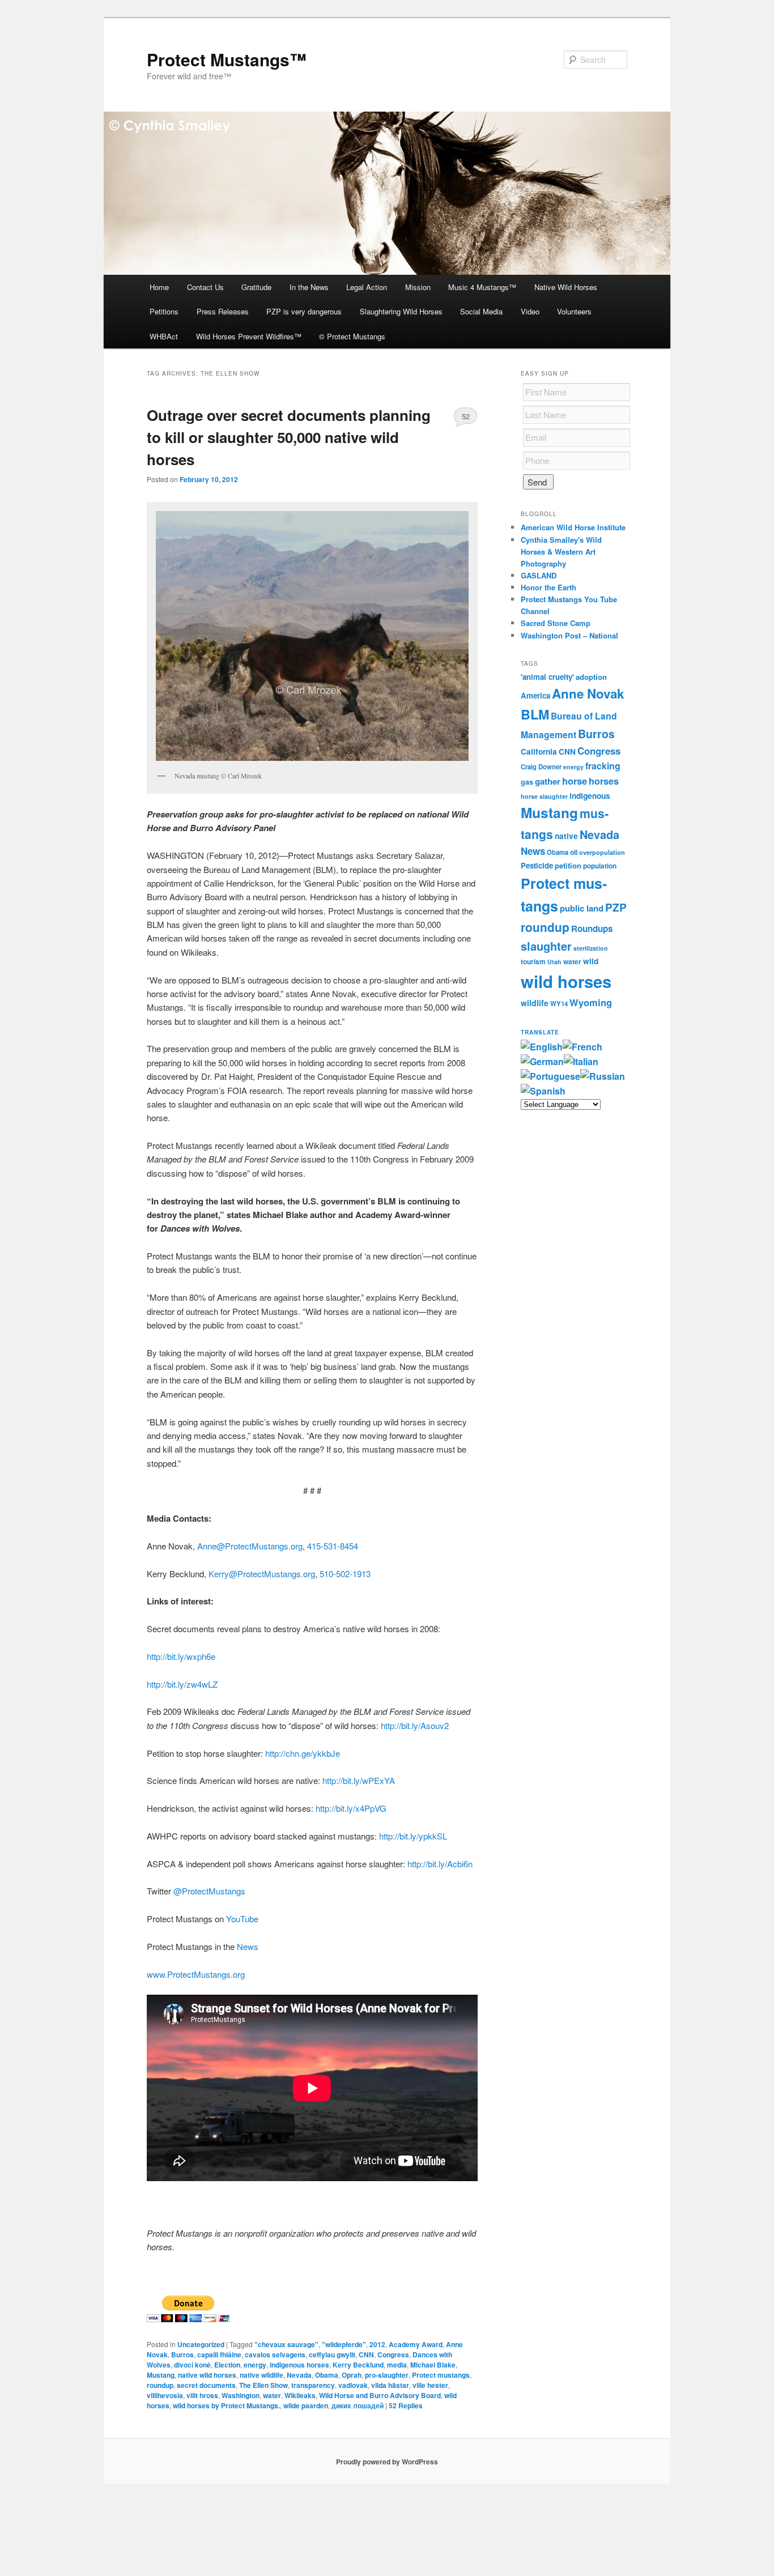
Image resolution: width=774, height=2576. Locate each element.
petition (568, 865)
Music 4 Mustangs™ (482, 287)
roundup (160, 2385)
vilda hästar (390, 2385)
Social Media (481, 311)
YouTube (242, 1919)
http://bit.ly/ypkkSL (413, 1836)
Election (227, 2365)
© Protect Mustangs (352, 336)
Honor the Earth (548, 587)
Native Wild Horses (566, 287)
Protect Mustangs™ (227, 59)
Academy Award (416, 2344)
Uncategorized (201, 2344)
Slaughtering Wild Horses (401, 311)
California (539, 751)
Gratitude (256, 287)
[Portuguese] (550, 1076)
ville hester (430, 2385)
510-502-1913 (345, 1574)
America (535, 695)
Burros (182, 2354)
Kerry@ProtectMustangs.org (262, 1574)
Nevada (299, 2375)
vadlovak (353, 2385)
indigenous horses (299, 2365)
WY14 (559, 1004)
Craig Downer (541, 767)
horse (575, 781)
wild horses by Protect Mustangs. (226, 2405)
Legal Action (367, 287)
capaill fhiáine (219, 2354)
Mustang (161, 2375)
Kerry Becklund (358, 2365)
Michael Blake (433, 2365)
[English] (542, 1047)
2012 (377, 2344)
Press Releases (223, 311)
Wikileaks (300, 2395)
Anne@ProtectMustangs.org (250, 1546)
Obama (327, 2375)
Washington (241, 2395)
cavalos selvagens (275, 2354)
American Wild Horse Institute (573, 527)
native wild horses (207, 2375)
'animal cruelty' (547, 677)
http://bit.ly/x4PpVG (351, 1808)
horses (604, 781)
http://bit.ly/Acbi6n (440, 1864)
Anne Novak (588, 693)
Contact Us (205, 287)
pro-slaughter (387, 2375)
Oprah (352, 2375)
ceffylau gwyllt (332, 2354)
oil (574, 852)
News (248, 1946)
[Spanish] (543, 1091)
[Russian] (603, 1076)
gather (548, 781)
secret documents (206, 2385)
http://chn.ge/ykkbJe (303, 1753)
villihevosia (165, 2395)
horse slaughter (544, 796)
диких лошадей (358, 2405)
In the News (309, 287)
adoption (591, 677)
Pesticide (537, 865)
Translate (540, 1032)
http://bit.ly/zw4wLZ (182, 1684)
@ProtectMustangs (209, 1891)
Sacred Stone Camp (556, 623)
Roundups (592, 929)
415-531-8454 (333, 1546)
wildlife (535, 1003)
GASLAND (539, 575)
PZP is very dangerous (304, 311)
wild (591, 961)
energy (255, 2365)
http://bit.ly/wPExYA (359, 1780)
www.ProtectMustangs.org (196, 1974)
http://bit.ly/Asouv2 (415, 1725)
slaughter (546, 946)
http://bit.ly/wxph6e (181, 1656)
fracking (603, 766)
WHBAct (164, 336)
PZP (616, 907)
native (566, 836)
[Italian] (581, 1061)
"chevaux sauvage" (286, 2344)
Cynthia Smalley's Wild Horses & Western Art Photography (561, 552)
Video (530, 311)
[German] (542, 1061)
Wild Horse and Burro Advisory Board (380, 2395)
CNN (366, 2354)
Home (159, 287)
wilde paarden (306, 2405)
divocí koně (192, 2365)
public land (582, 908)
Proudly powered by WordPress (387, 2462)
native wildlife (261, 2375)
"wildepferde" (344, 2344)
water (272, 2395)
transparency (313, 2385)
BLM (535, 714)
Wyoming (591, 1002)
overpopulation (602, 852)
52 (466, 416)
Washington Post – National (569, 635)
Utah (554, 962)
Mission (418, 287)
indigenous (590, 795)
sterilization (591, 948)
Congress (393, 2354)
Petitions (164, 311)
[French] (582, 1047)
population (600, 866)
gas (527, 782)
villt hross (202, 2395)
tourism (533, 962)
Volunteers (574, 311)
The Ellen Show (263, 2385)
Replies (406, 2405)
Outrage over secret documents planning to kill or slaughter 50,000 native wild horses (289, 437)
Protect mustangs (441, 2375)
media (397, 2365)
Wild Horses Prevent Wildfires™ (249, 336)
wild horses (566, 981)
